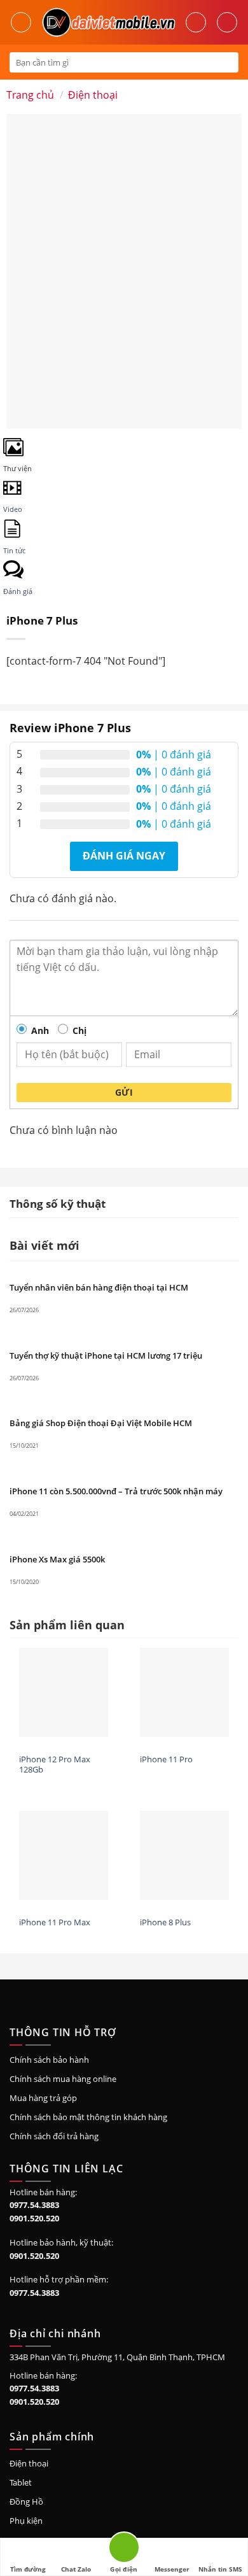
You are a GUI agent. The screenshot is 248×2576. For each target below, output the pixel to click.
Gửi (124, 1092)
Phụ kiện (26, 2521)
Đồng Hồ (26, 2502)
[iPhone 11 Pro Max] (64, 1855)
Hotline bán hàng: (43, 2192)
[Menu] (21, 22)
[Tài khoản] (196, 22)
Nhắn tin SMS (220, 2569)
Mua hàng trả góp (43, 2098)
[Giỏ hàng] (227, 22)
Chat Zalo (76, 2569)
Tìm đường (28, 2569)
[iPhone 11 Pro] (184, 1692)
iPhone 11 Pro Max (55, 1922)
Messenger (172, 2569)
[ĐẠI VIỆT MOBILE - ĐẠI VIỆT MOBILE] (108, 22)
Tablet (21, 2482)
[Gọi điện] (124, 2550)
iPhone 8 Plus (165, 1922)
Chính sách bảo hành (49, 2060)
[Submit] (228, 62)
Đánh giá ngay (124, 856)
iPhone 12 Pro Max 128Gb (55, 1765)
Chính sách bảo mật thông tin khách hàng (88, 2117)
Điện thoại (93, 95)
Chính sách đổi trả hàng (54, 2136)
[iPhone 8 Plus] (184, 1855)
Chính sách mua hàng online (63, 2079)
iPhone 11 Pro (166, 1759)
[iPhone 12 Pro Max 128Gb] (64, 1692)
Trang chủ (30, 95)
